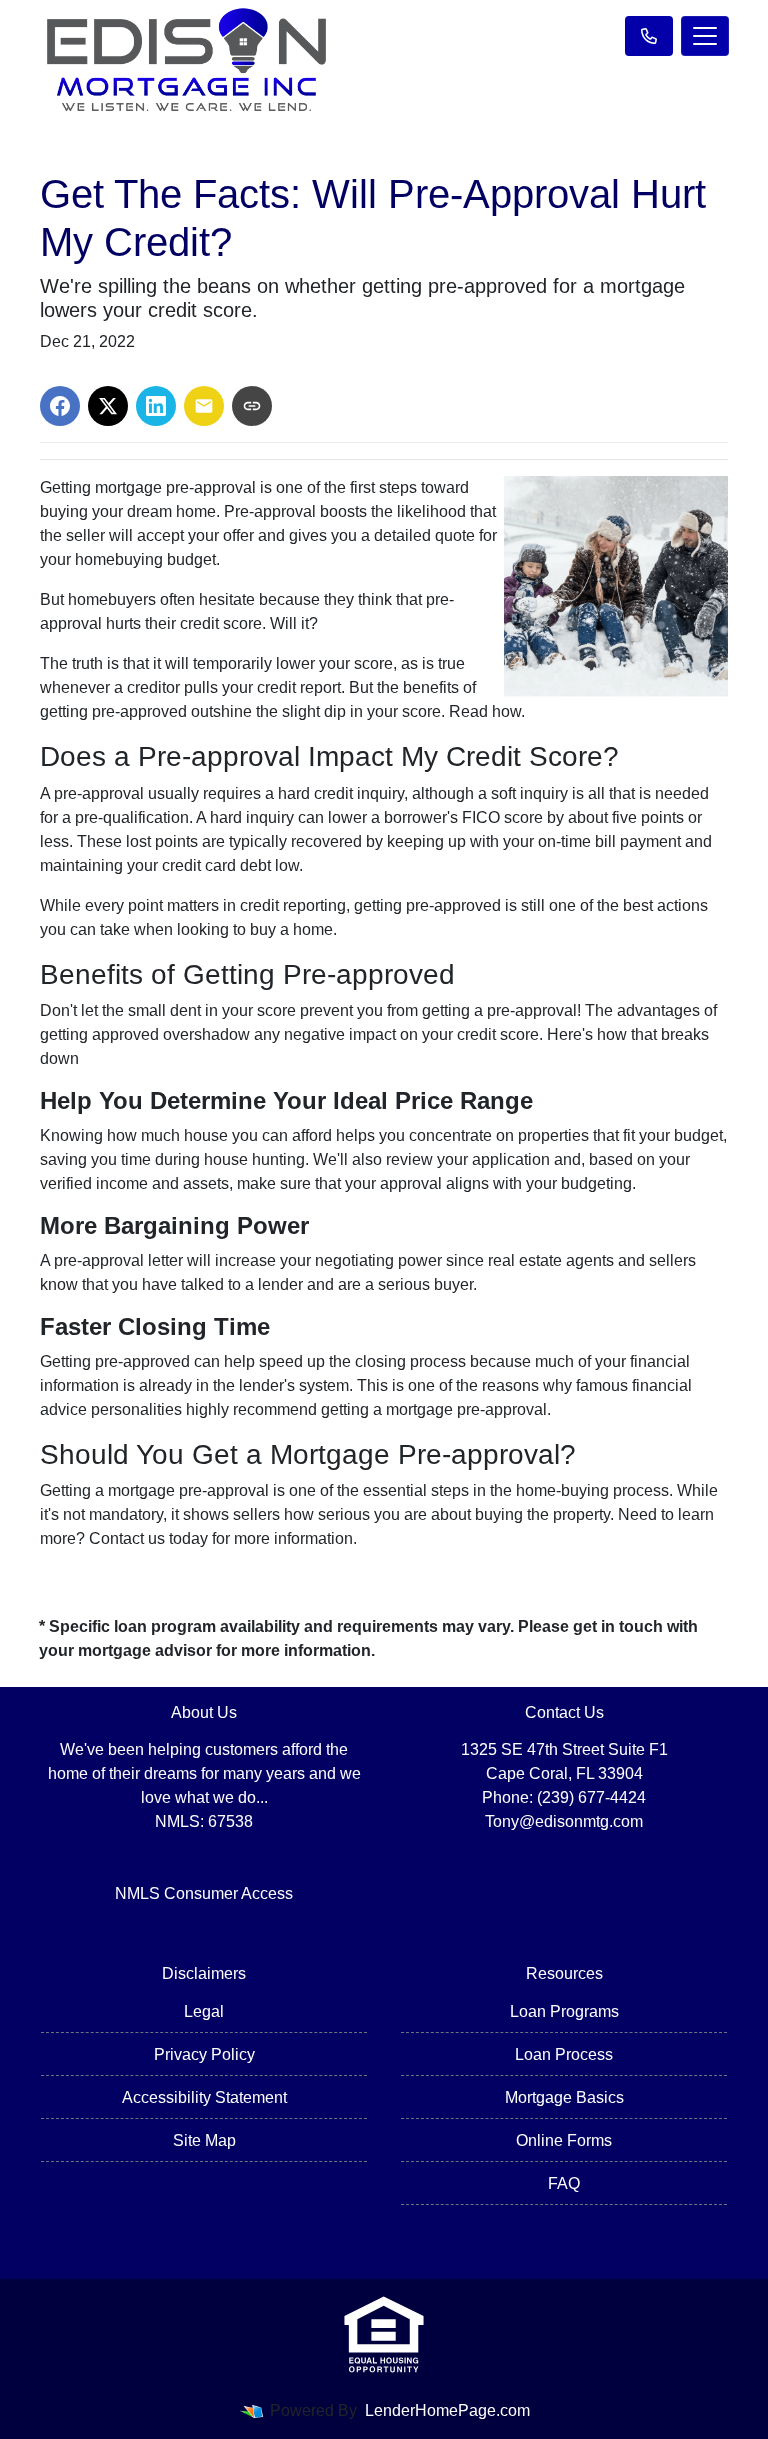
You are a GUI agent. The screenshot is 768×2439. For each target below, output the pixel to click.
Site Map (204, 2140)
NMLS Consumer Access (204, 1893)
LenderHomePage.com (447, 2410)
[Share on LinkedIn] (156, 406)
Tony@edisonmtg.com (564, 1821)
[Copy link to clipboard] (252, 406)
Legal (204, 2011)
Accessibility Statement (204, 2097)
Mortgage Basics (564, 2097)
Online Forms (564, 2140)
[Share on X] (108, 406)
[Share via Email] (204, 406)
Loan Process (564, 2054)
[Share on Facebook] (60, 406)
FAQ (564, 2183)
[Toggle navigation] (705, 36)
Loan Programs (564, 2011)
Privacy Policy (204, 2054)
